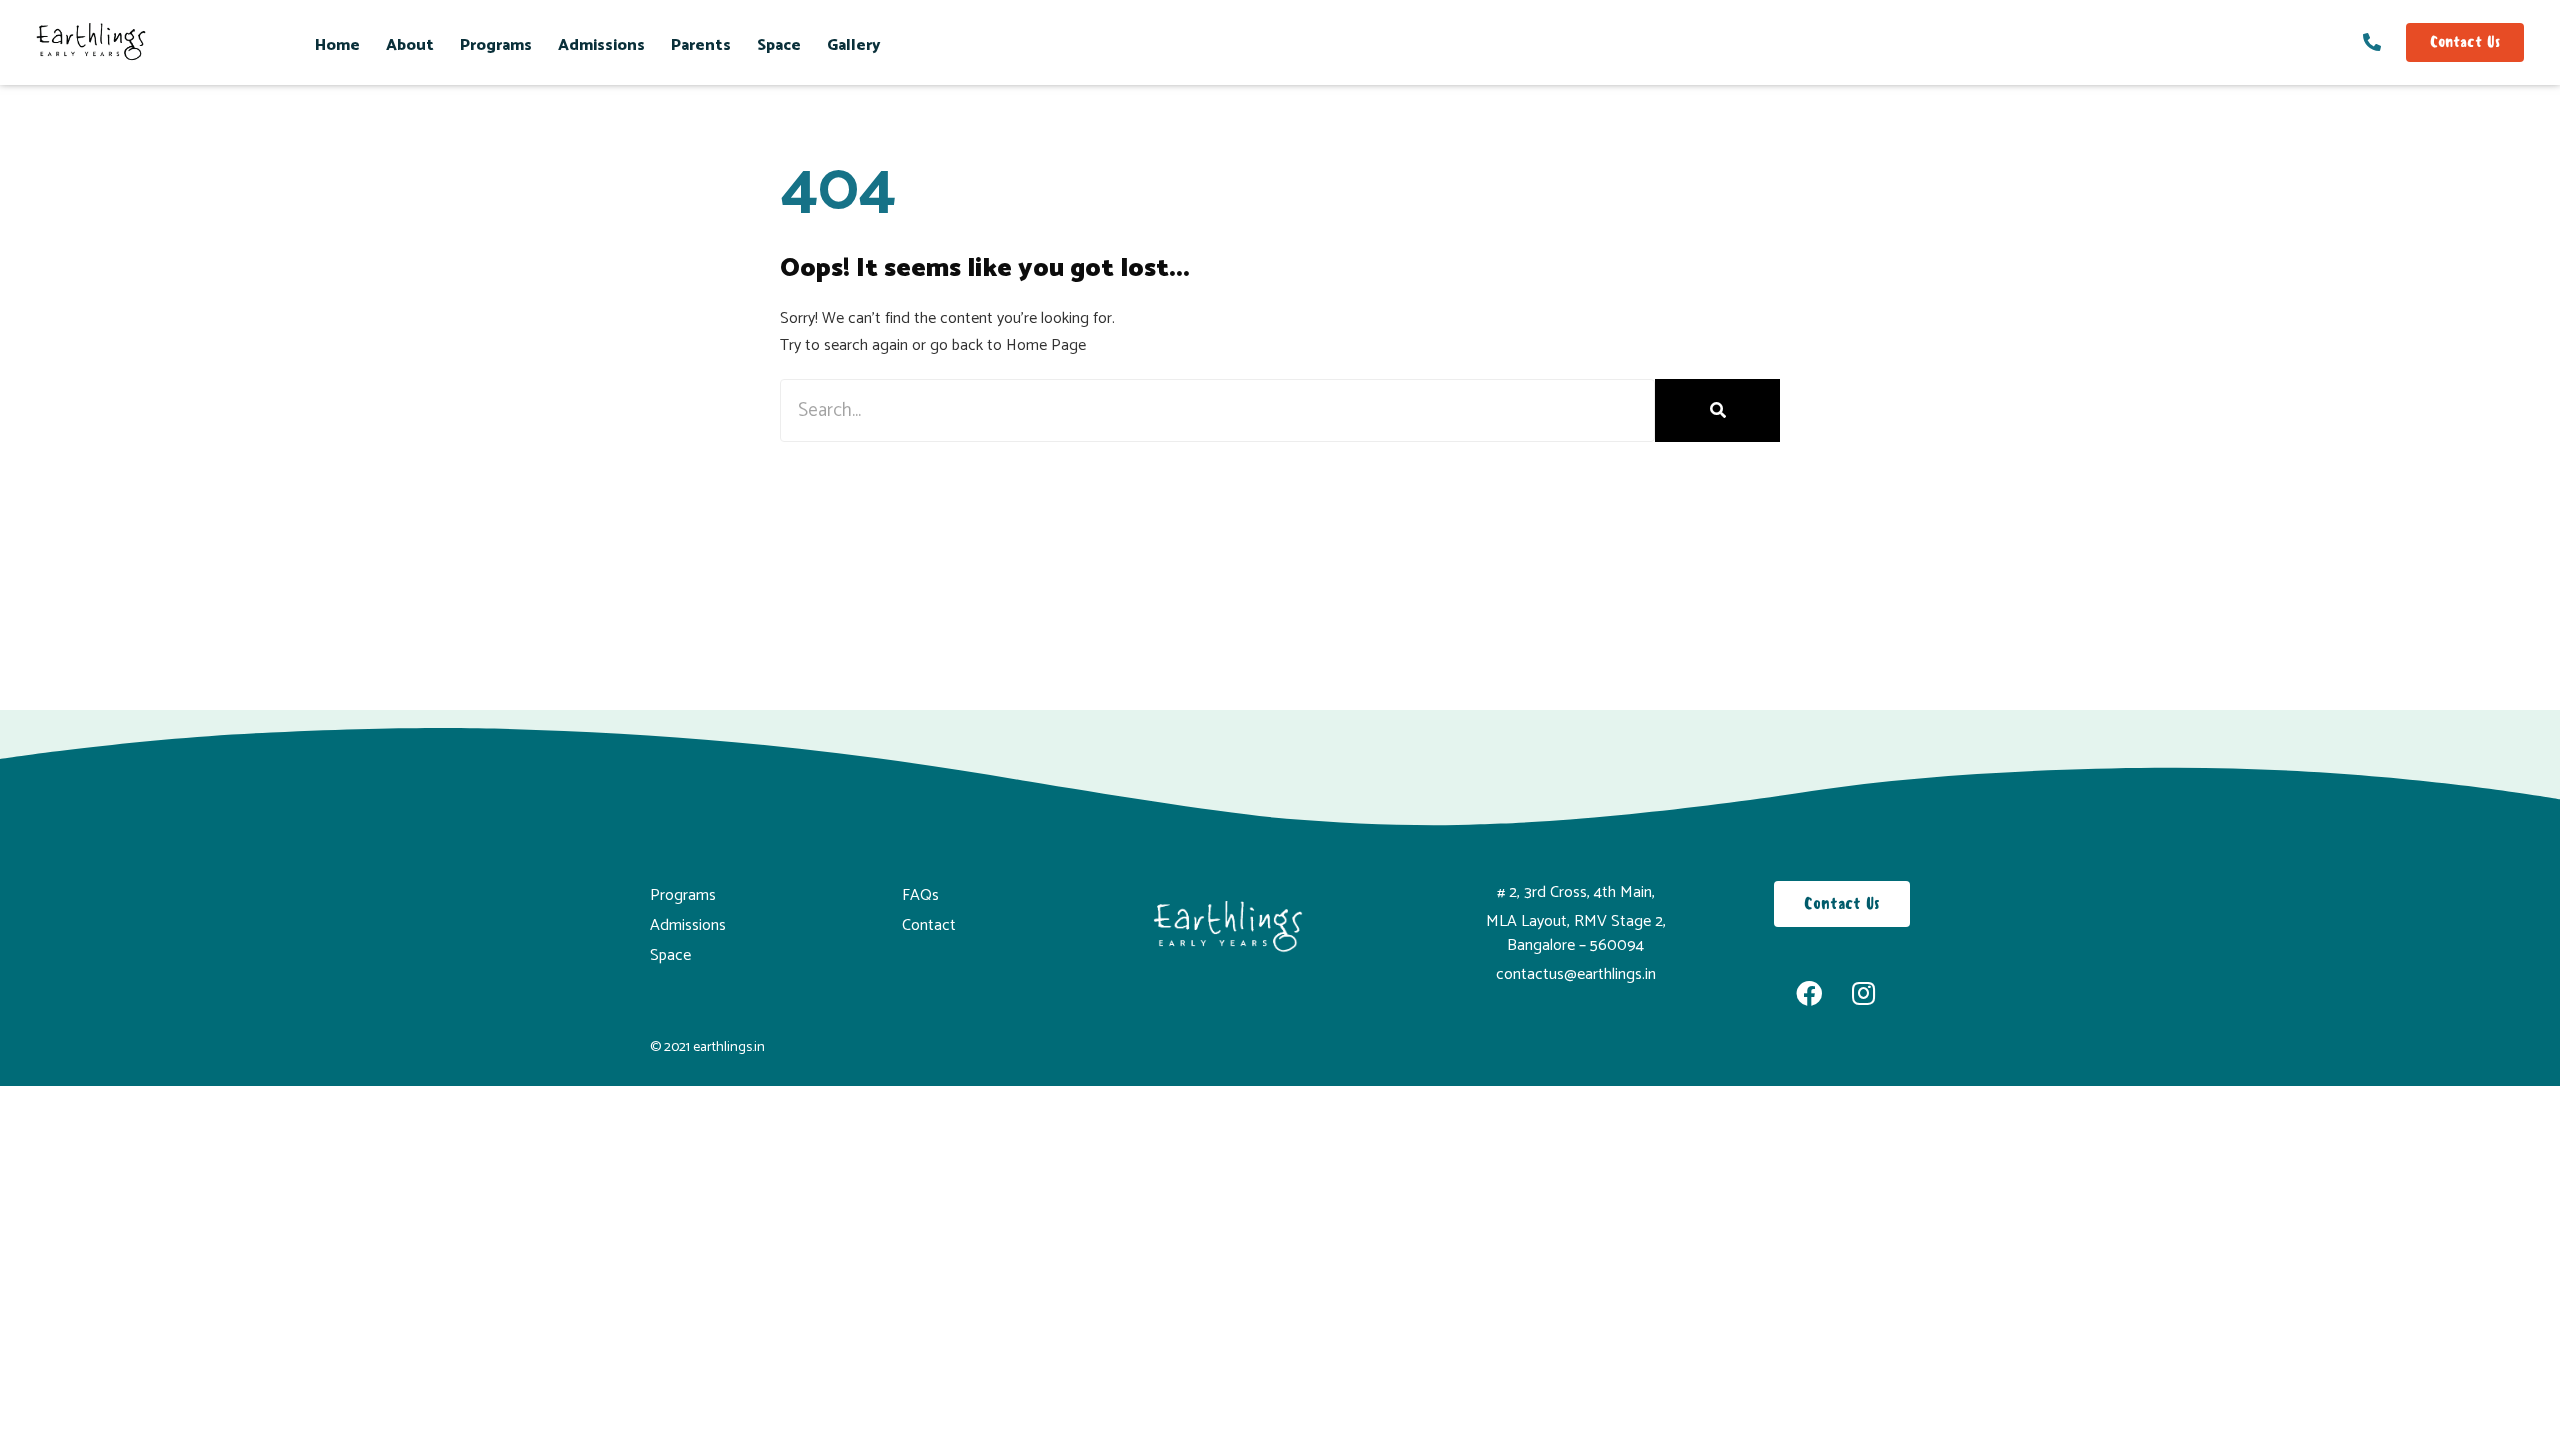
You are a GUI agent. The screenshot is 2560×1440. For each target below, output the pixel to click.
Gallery (854, 45)
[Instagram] (1864, 993)
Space (779, 45)
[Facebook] (1809, 993)
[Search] (1717, 410)
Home (337, 45)
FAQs (920, 895)
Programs (496, 45)
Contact (929, 925)
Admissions (601, 45)
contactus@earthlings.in (1576, 974)
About (410, 45)
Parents (701, 45)
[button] (2465, 42)
